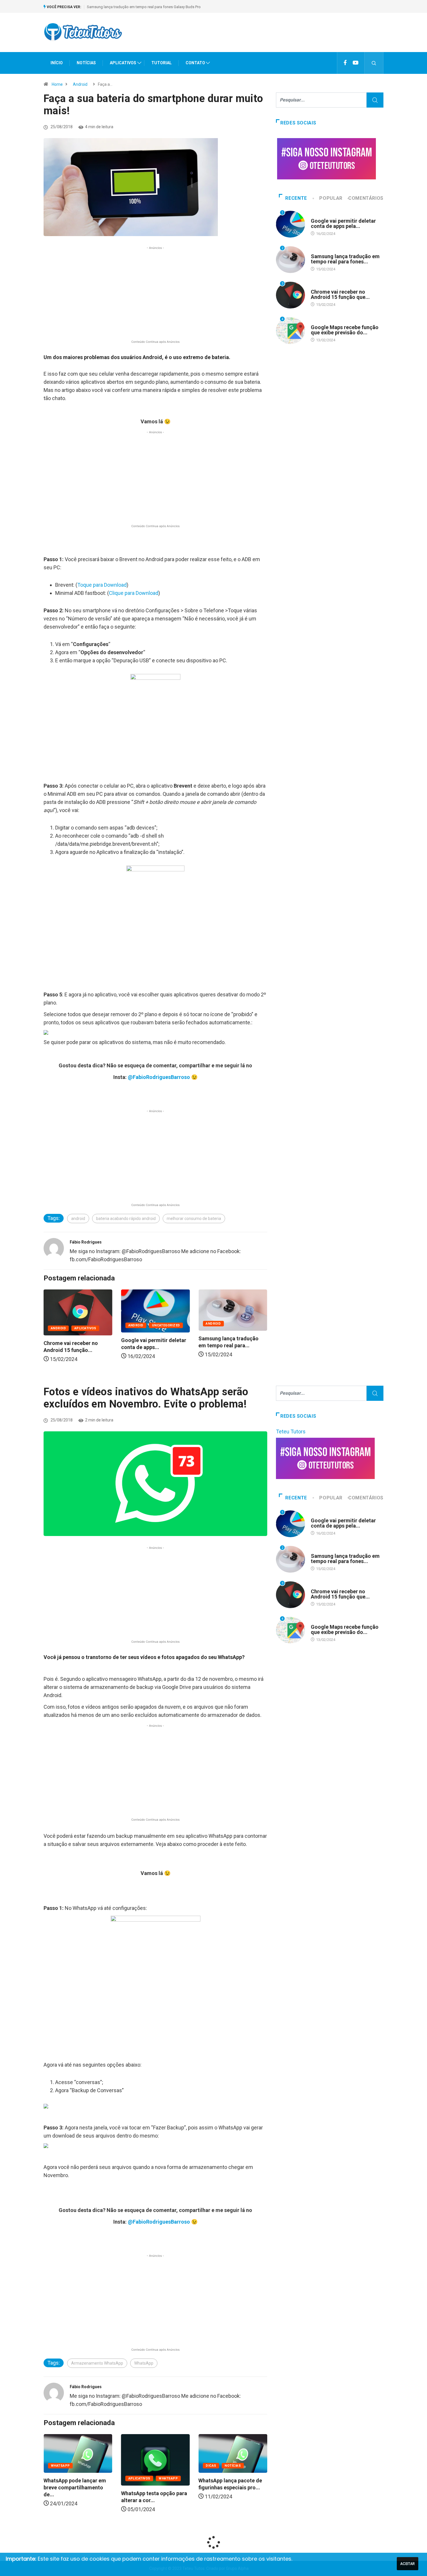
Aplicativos (240, 1328)
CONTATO (195, 63)
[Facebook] (345, 63)
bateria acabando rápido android (126, 1219)
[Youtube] (356, 63)
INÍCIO (57, 63)
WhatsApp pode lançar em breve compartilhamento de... (230, 2487)
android (78, 1219)
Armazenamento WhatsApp (97, 2363)
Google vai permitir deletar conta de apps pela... (343, 223)
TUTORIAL (162, 63)
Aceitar (408, 2564)
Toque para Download (102, 585)
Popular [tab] (331, 198)
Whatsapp (91, 2478)
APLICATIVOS (123, 63)
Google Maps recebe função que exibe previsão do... (345, 330)
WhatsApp (144, 2363)
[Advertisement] (278, 38)
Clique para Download (134, 593)
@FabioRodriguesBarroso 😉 (163, 1077)
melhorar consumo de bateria (194, 1219)
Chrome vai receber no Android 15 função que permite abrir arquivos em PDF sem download (164, 7)
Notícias (155, 2466)
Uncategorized (88, 1325)
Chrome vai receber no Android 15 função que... (340, 294)
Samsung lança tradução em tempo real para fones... (345, 259)
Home (57, 84)
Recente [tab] (296, 198)
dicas (134, 2466)
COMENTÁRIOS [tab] (366, 198)
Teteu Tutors (291, 1431)
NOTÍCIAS (86, 63)
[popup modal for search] (374, 63)
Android (80, 84)
